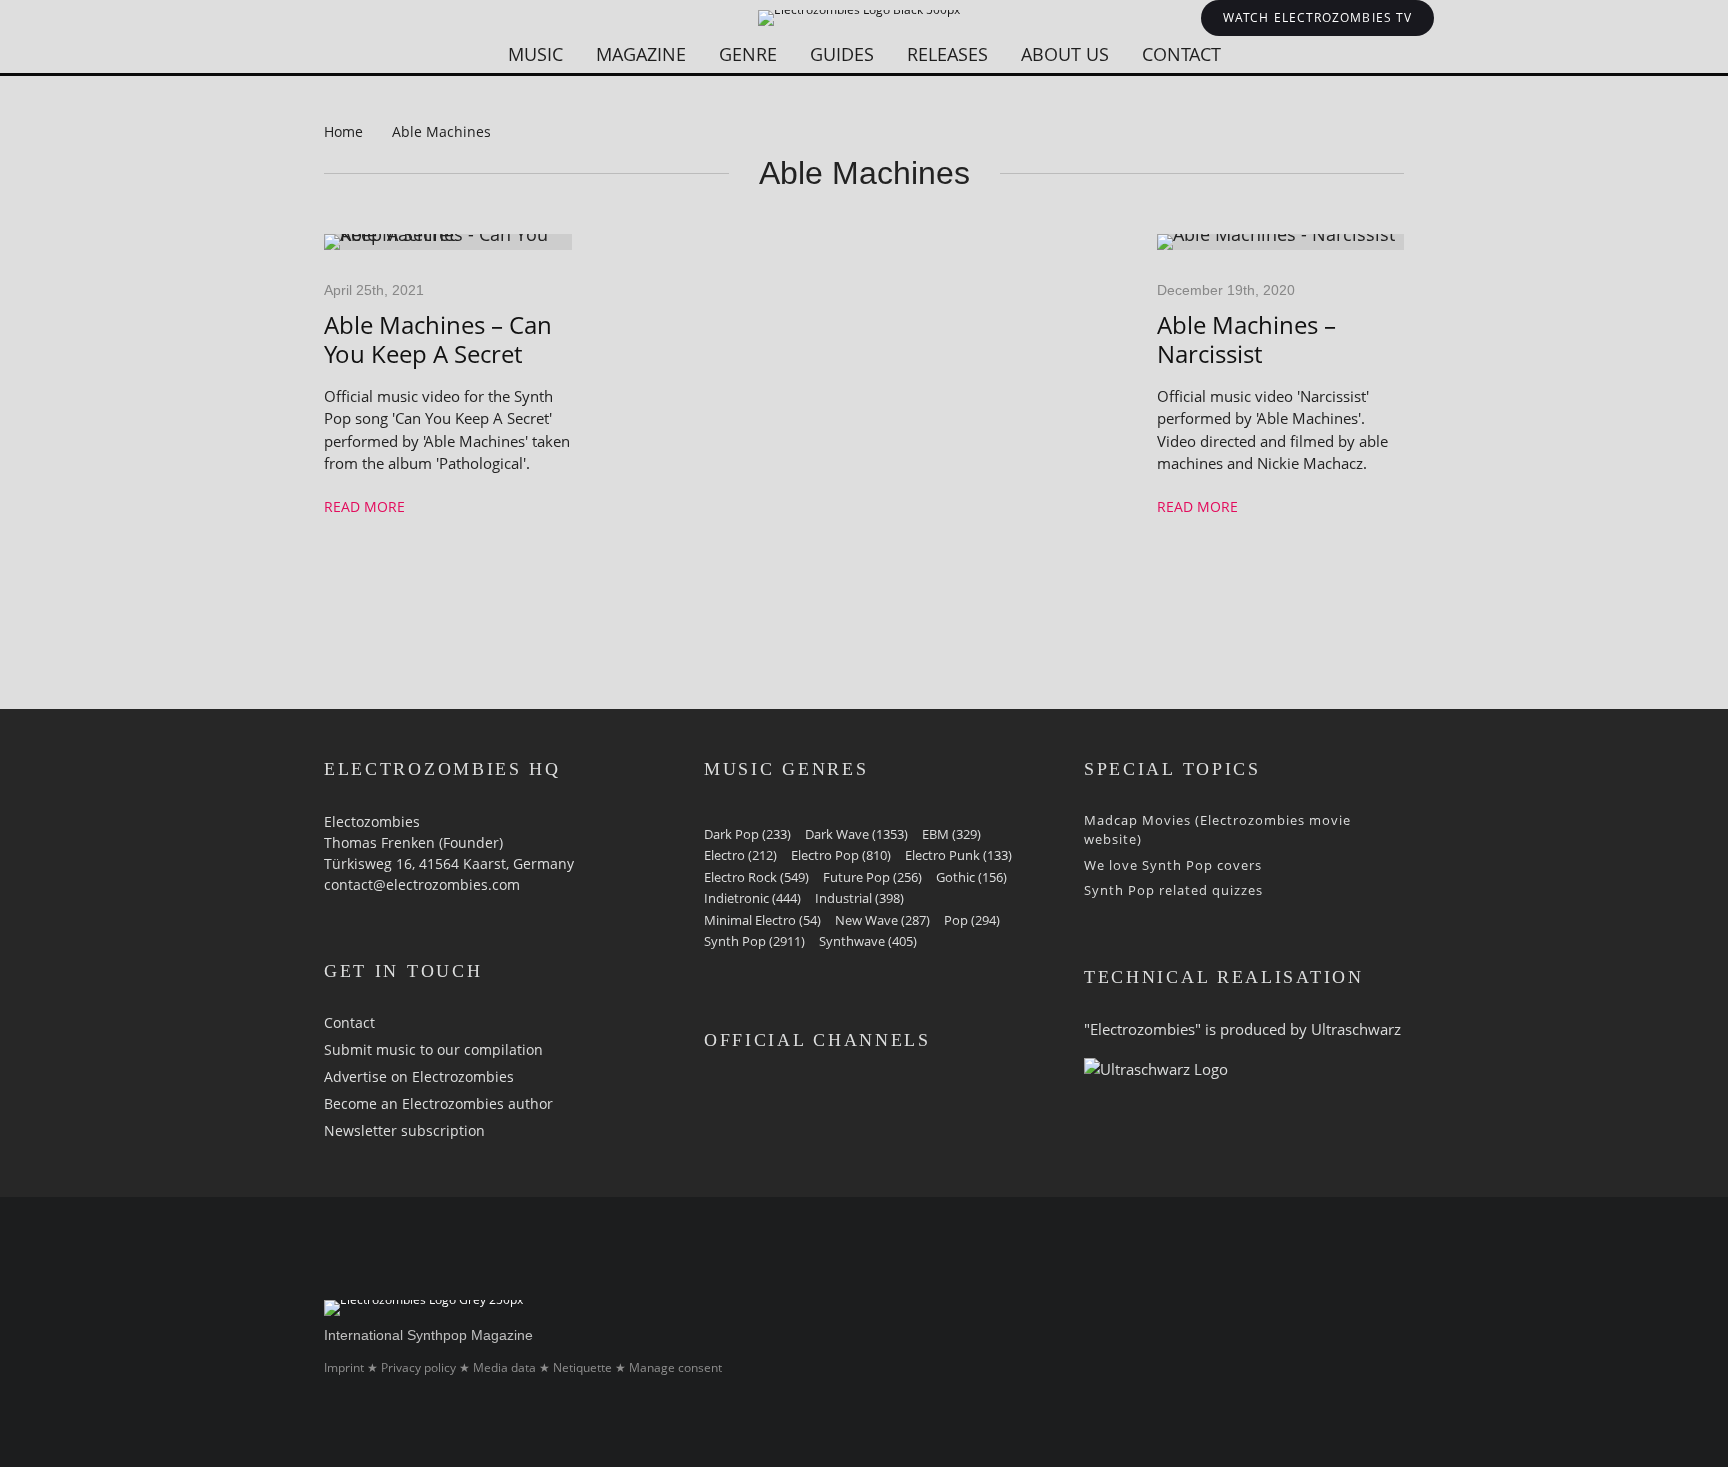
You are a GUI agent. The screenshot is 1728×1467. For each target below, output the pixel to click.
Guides (842, 54)
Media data (504, 1367)
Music (535, 54)
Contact (1181, 54)
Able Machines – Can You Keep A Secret (438, 340)
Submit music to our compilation (433, 1049)
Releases (947, 54)
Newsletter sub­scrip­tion (404, 1130)
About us (1065, 54)
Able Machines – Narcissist (1246, 340)
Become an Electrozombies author (438, 1103)
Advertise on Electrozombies (419, 1076)
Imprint (344, 1367)
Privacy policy (418, 1367)
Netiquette (582, 1367)
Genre (748, 54)
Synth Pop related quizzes (1173, 890)
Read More (364, 506)
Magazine (641, 54)
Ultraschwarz (1356, 1029)
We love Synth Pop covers (1173, 865)
